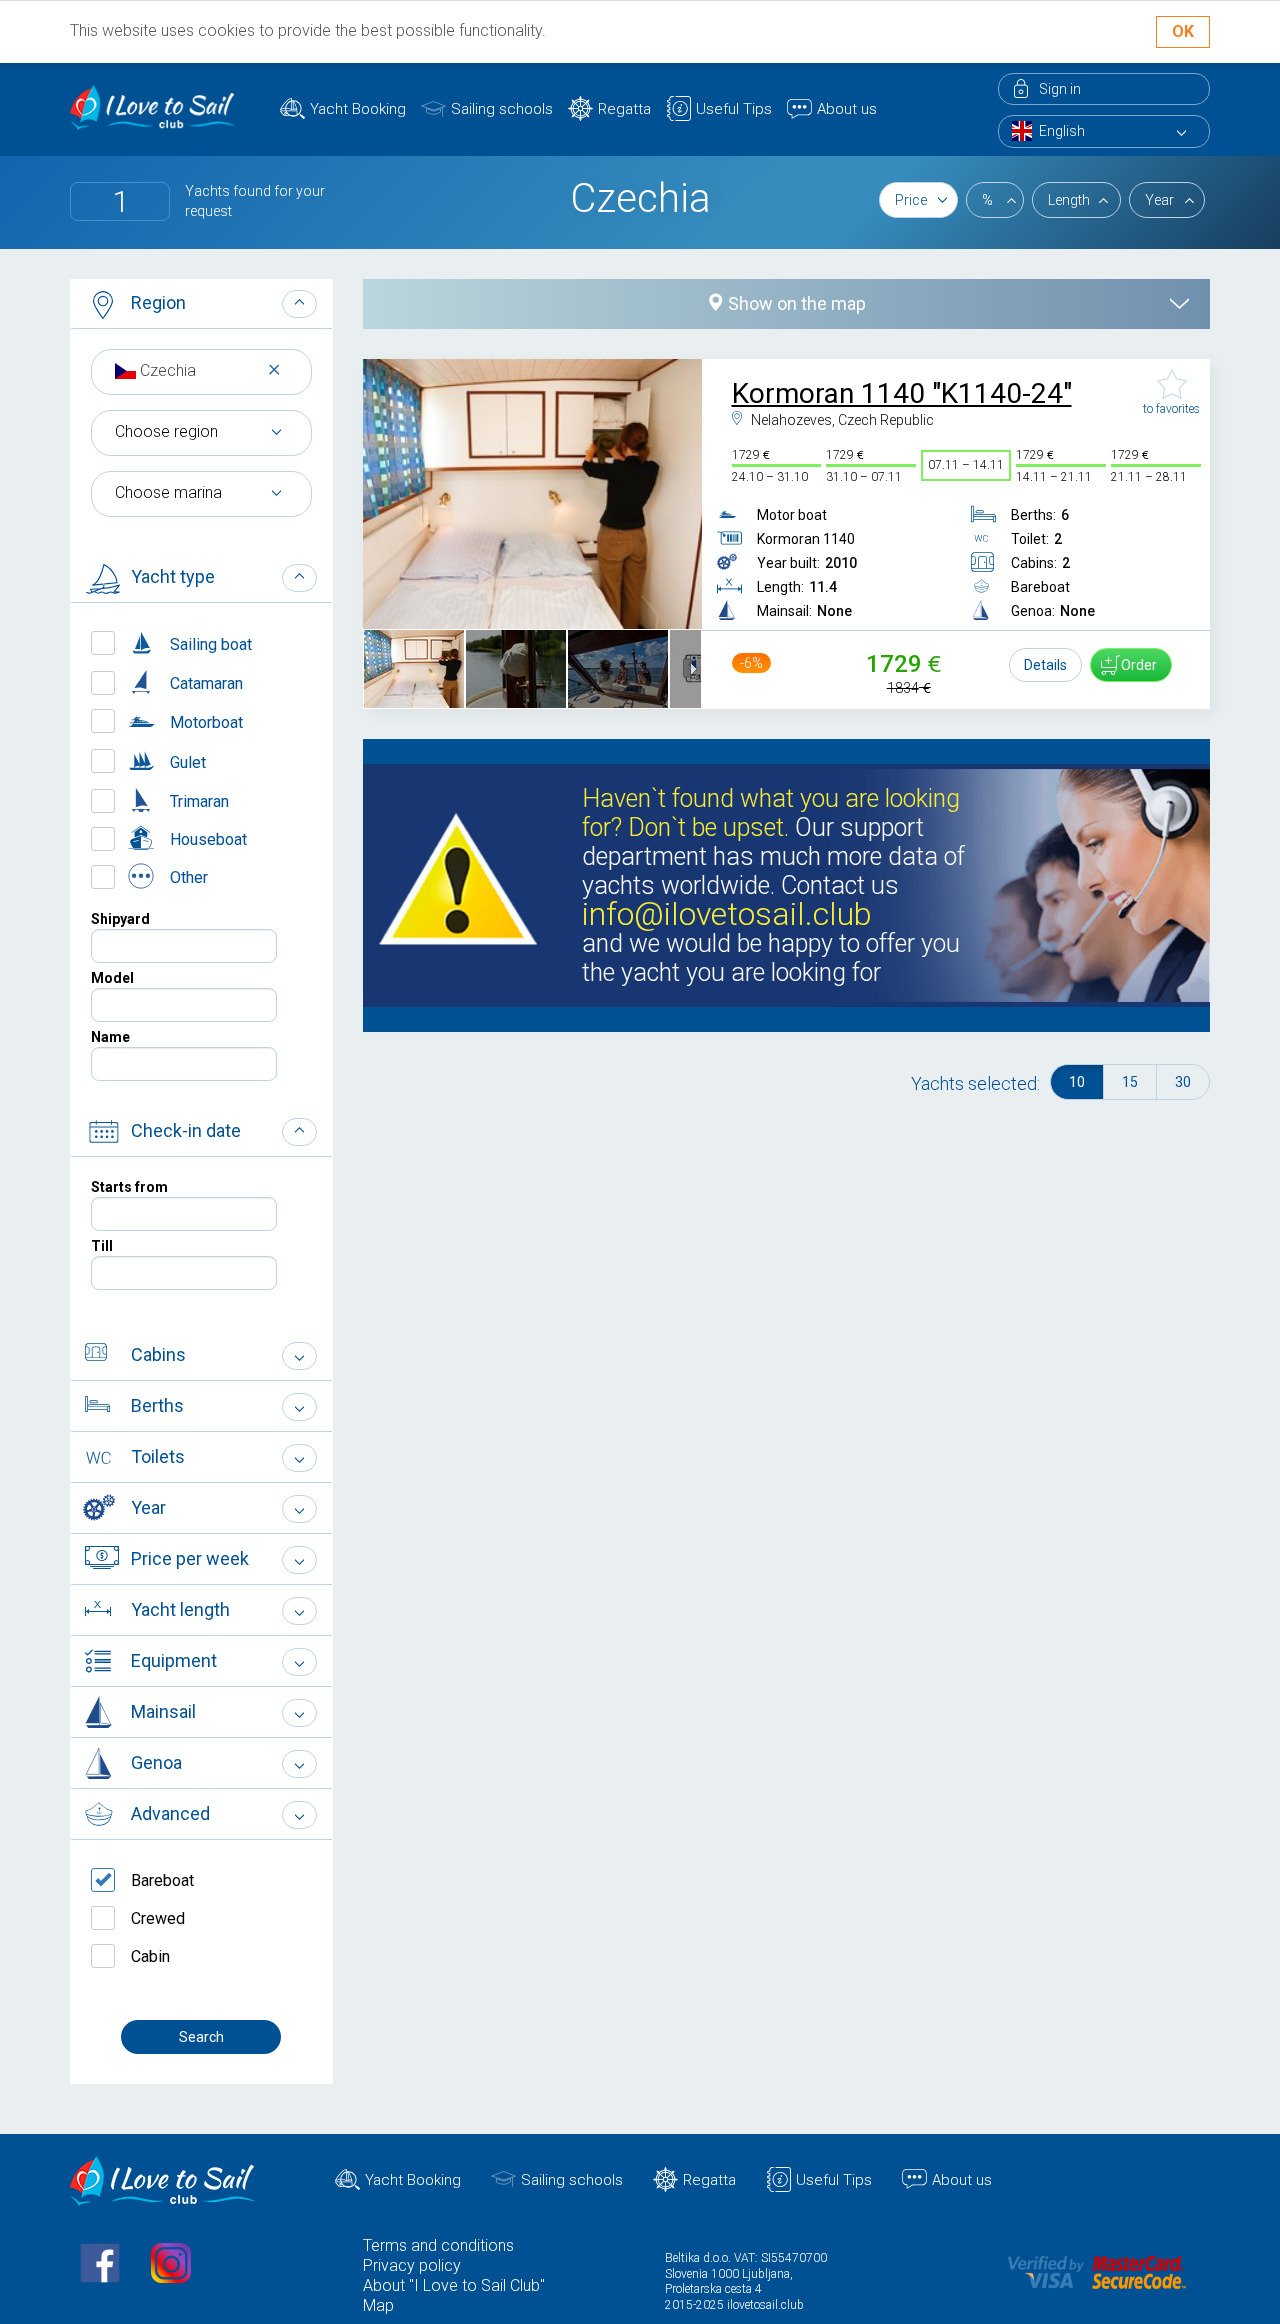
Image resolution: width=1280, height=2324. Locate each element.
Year (1159, 200)
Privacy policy (412, 2265)
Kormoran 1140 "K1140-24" (902, 393)
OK (1183, 31)
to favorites (1171, 409)
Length (1069, 200)
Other (187, 877)
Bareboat (162, 1880)
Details (1045, 665)
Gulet (186, 762)
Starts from (129, 1187)
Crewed (158, 1918)
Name (110, 1037)
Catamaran (204, 683)
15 (1130, 1082)
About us (847, 109)
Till (102, 1246)
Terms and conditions (438, 2245)
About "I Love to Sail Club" (454, 2285)
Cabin (150, 1956)
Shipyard (120, 919)
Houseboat (206, 839)
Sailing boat (209, 644)
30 (1183, 1082)
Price (911, 200)
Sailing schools (502, 109)
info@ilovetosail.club (727, 914)
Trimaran (197, 801)
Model (112, 978)
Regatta (624, 109)
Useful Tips (734, 109)
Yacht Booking (358, 109)
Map (378, 2305)
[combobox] (201, 370)
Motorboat (204, 722)
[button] (201, 304)
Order (1139, 665)
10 (1077, 1082)
